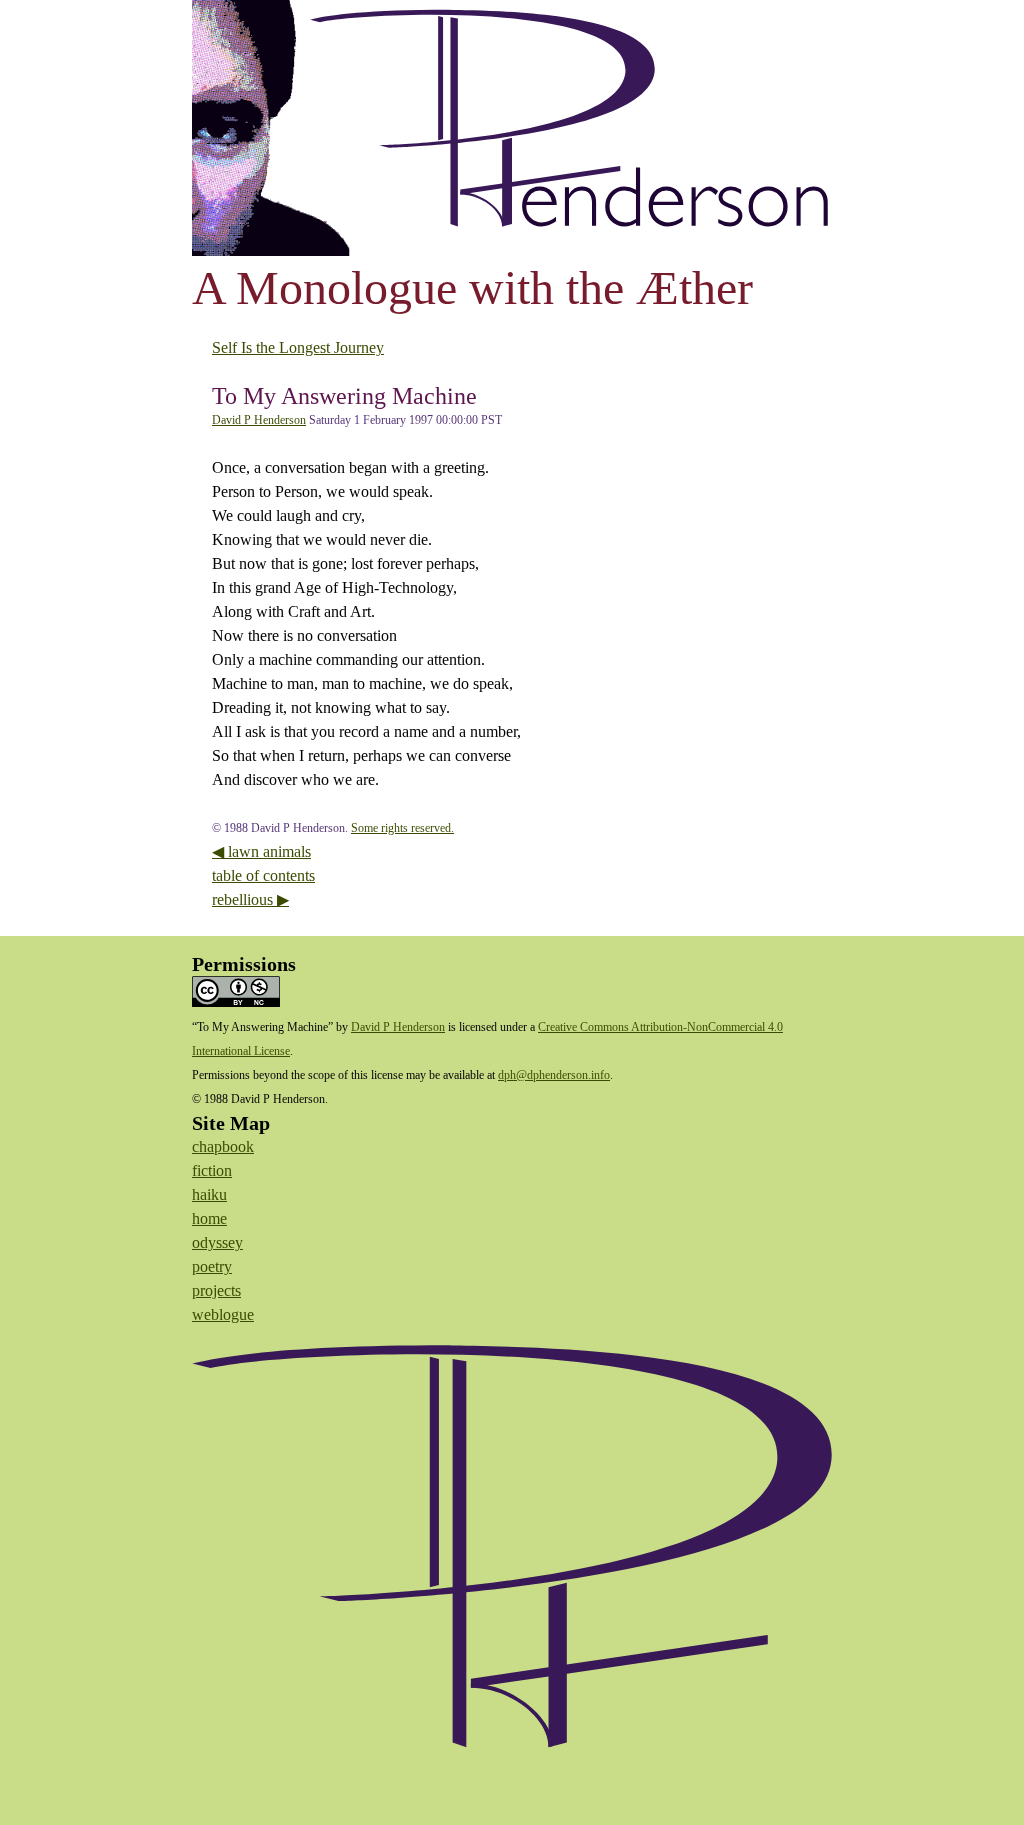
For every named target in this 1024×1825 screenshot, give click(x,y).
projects (216, 1290)
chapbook (223, 1146)
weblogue (223, 1314)
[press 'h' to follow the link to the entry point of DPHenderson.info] (512, 128)
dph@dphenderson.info (554, 1075)
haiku (209, 1194)
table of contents (263, 875)
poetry (212, 1266)
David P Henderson (259, 420)
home (209, 1218)
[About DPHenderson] (512, 1568)
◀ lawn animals (261, 851)
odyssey (217, 1242)
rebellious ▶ (250, 899)
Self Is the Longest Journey (298, 347)
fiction (212, 1170)
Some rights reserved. (402, 828)
